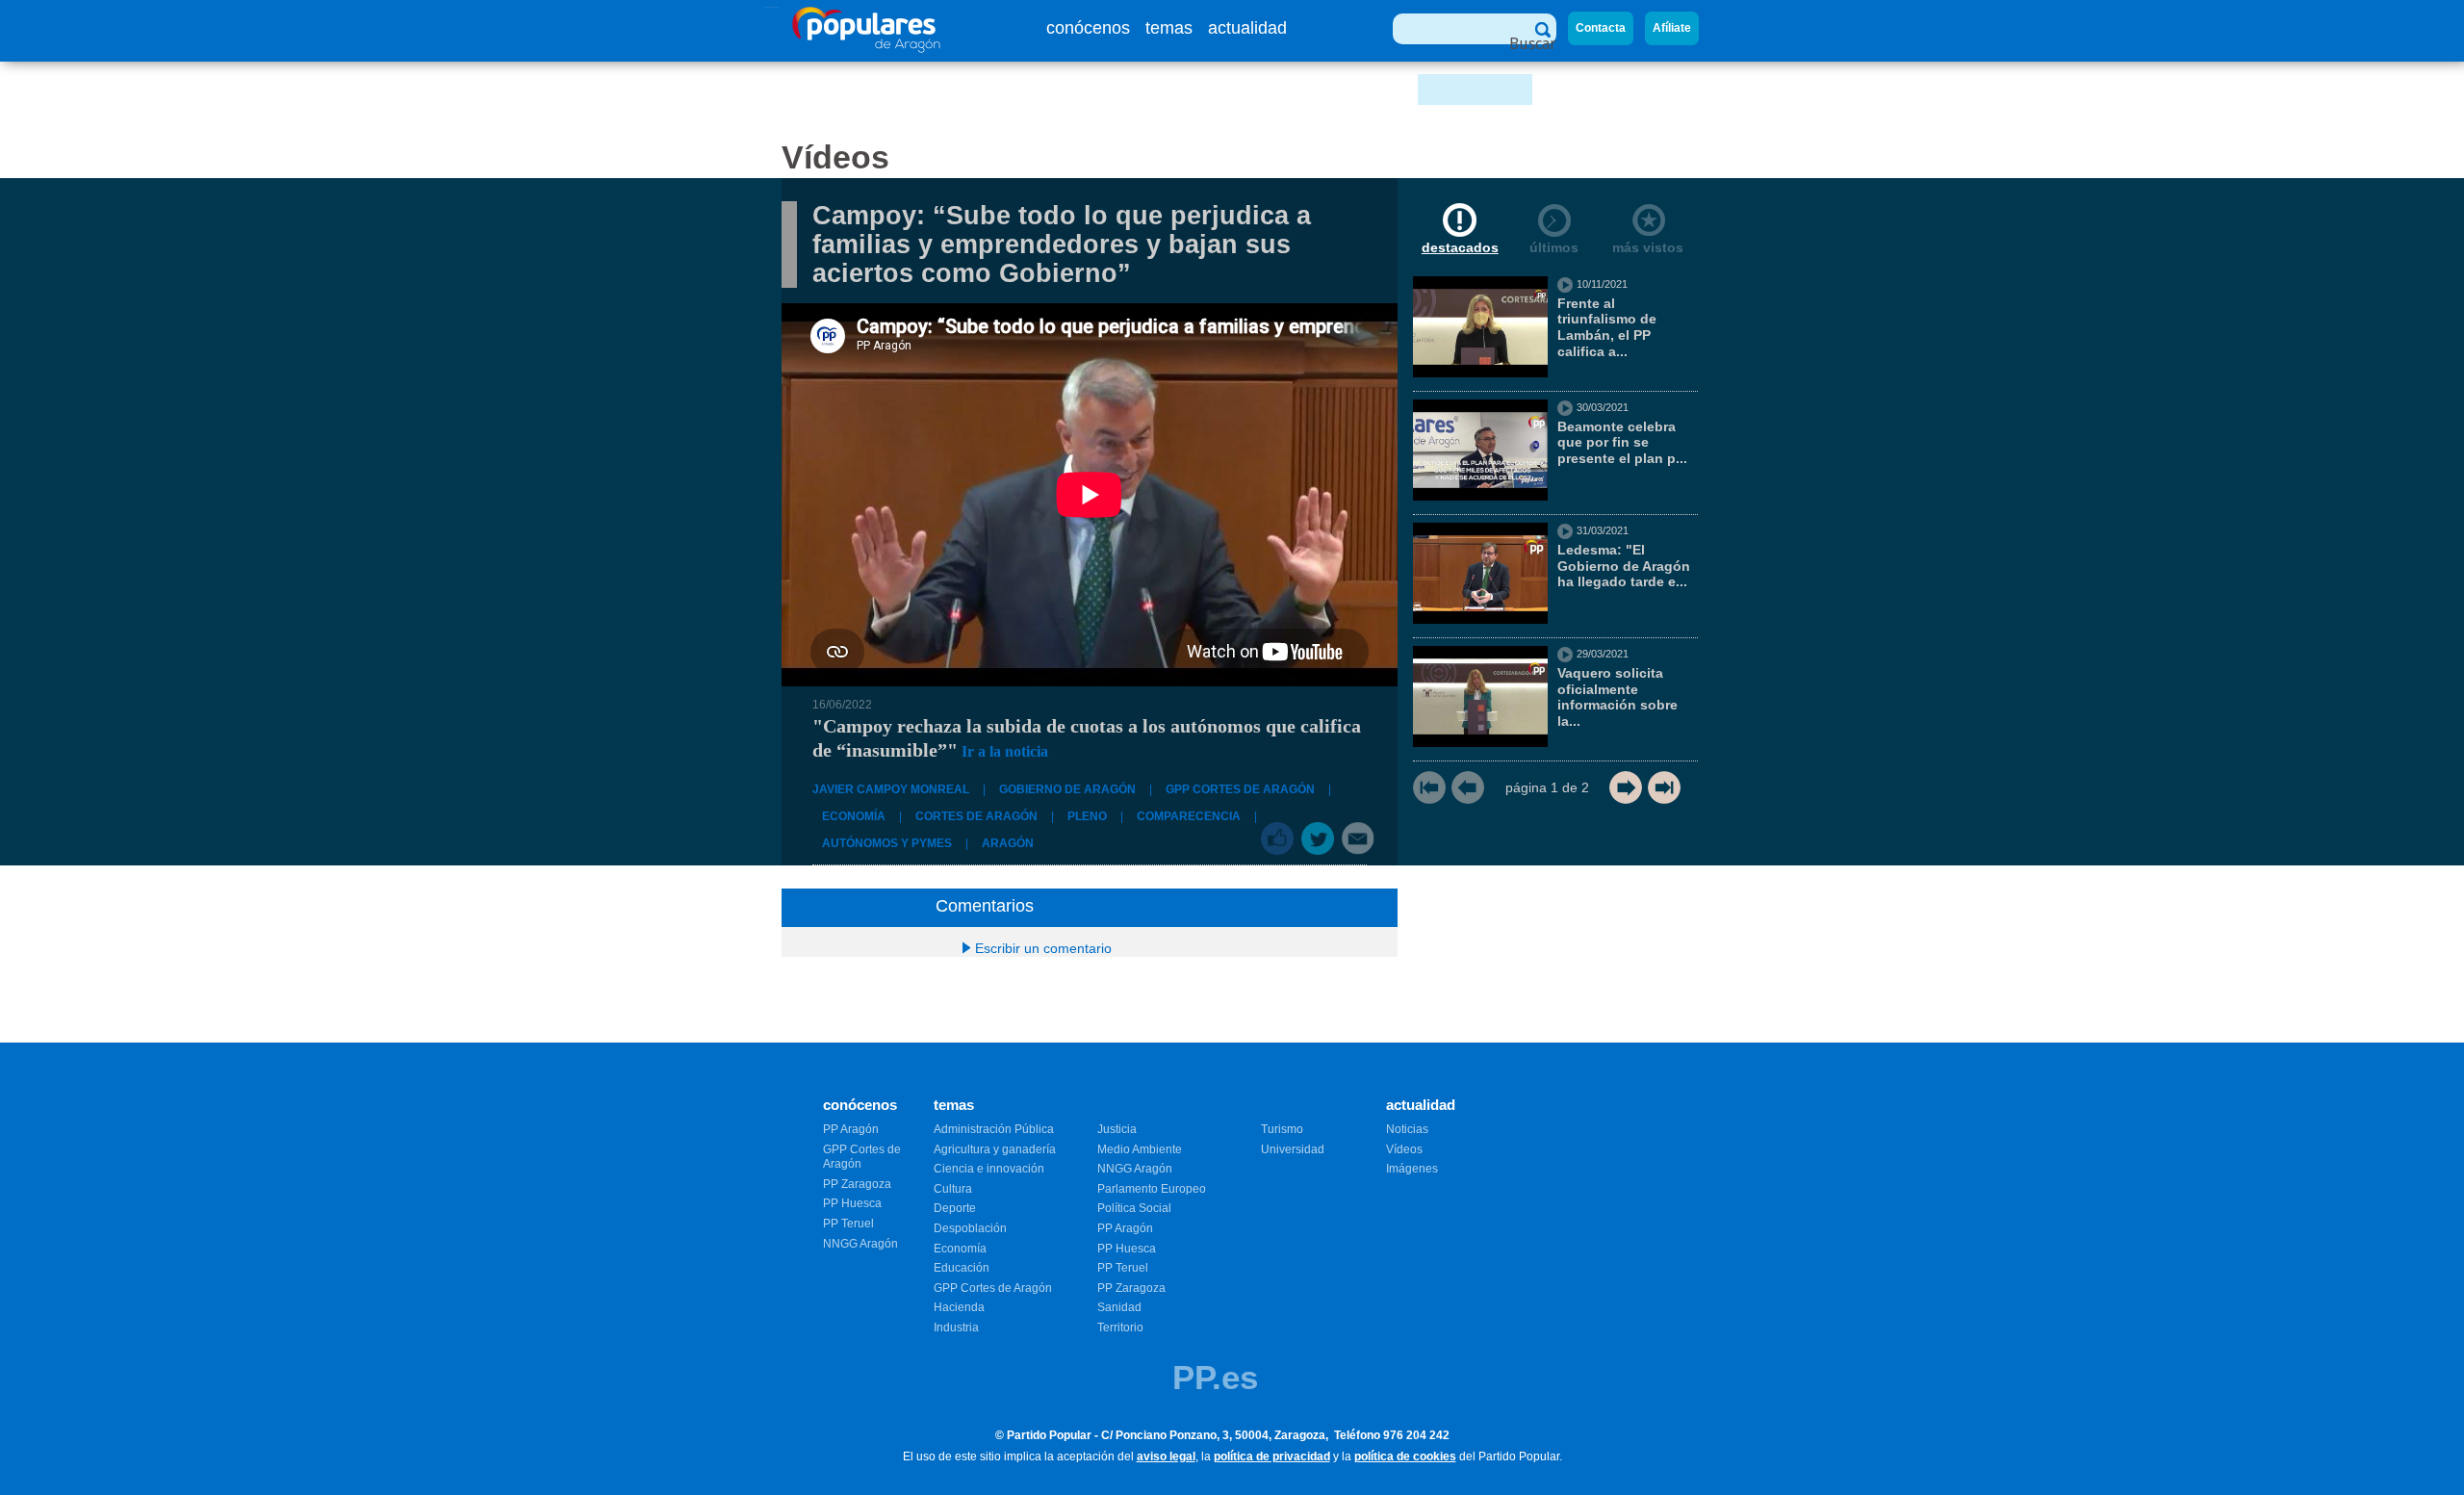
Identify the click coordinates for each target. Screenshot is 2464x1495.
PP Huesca (852, 1203)
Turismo (1282, 1129)
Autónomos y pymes (887, 843)
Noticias (1407, 1129)
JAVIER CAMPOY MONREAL (891, 789)
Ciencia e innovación (989, 1169)
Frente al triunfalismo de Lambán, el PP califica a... (1607, 327)
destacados (1460, 247)
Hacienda (959, 1307)
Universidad (1293, 1149)
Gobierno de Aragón (1067, 789)
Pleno (1087, 816)
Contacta (1601, 28)
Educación (962, 1268)
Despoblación (970, 1228)
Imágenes (1412, 1169)
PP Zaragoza (857, 1184)
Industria (956, 1327)
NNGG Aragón (860, 1244)
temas (1169, 28)
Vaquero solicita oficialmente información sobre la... (1617, 697)
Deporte (955, 1208)
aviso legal (1166, 1456)
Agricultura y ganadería (995, 1149)
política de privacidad (1272, 1456)
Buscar (1533, 44)
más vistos (1648, 247)
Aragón (1008, 843)
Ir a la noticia (1005, 751)
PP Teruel (848, 1224)
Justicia (1117, 1129)
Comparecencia (1189, 816)
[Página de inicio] (867, 48)
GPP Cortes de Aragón (1240, 789)
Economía (854, 816)
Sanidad (1119, 1307)
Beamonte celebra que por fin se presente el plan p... (1622, 443)
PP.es (1215, 1377)
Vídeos (1404, 1149)
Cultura (953, 1189)
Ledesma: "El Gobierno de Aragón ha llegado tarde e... (1624, 566)
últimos (1554, 247)
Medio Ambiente (1140, 1149)
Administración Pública (994, 1129)
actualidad (1247, 28)
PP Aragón (851, 1129)
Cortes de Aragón (976, 816)
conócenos (1088, 28)
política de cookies (1405, 1456)
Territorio (1120, 1327)
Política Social (1134, 1208)
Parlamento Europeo (1152, 1189)
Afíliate (1672, 28)
